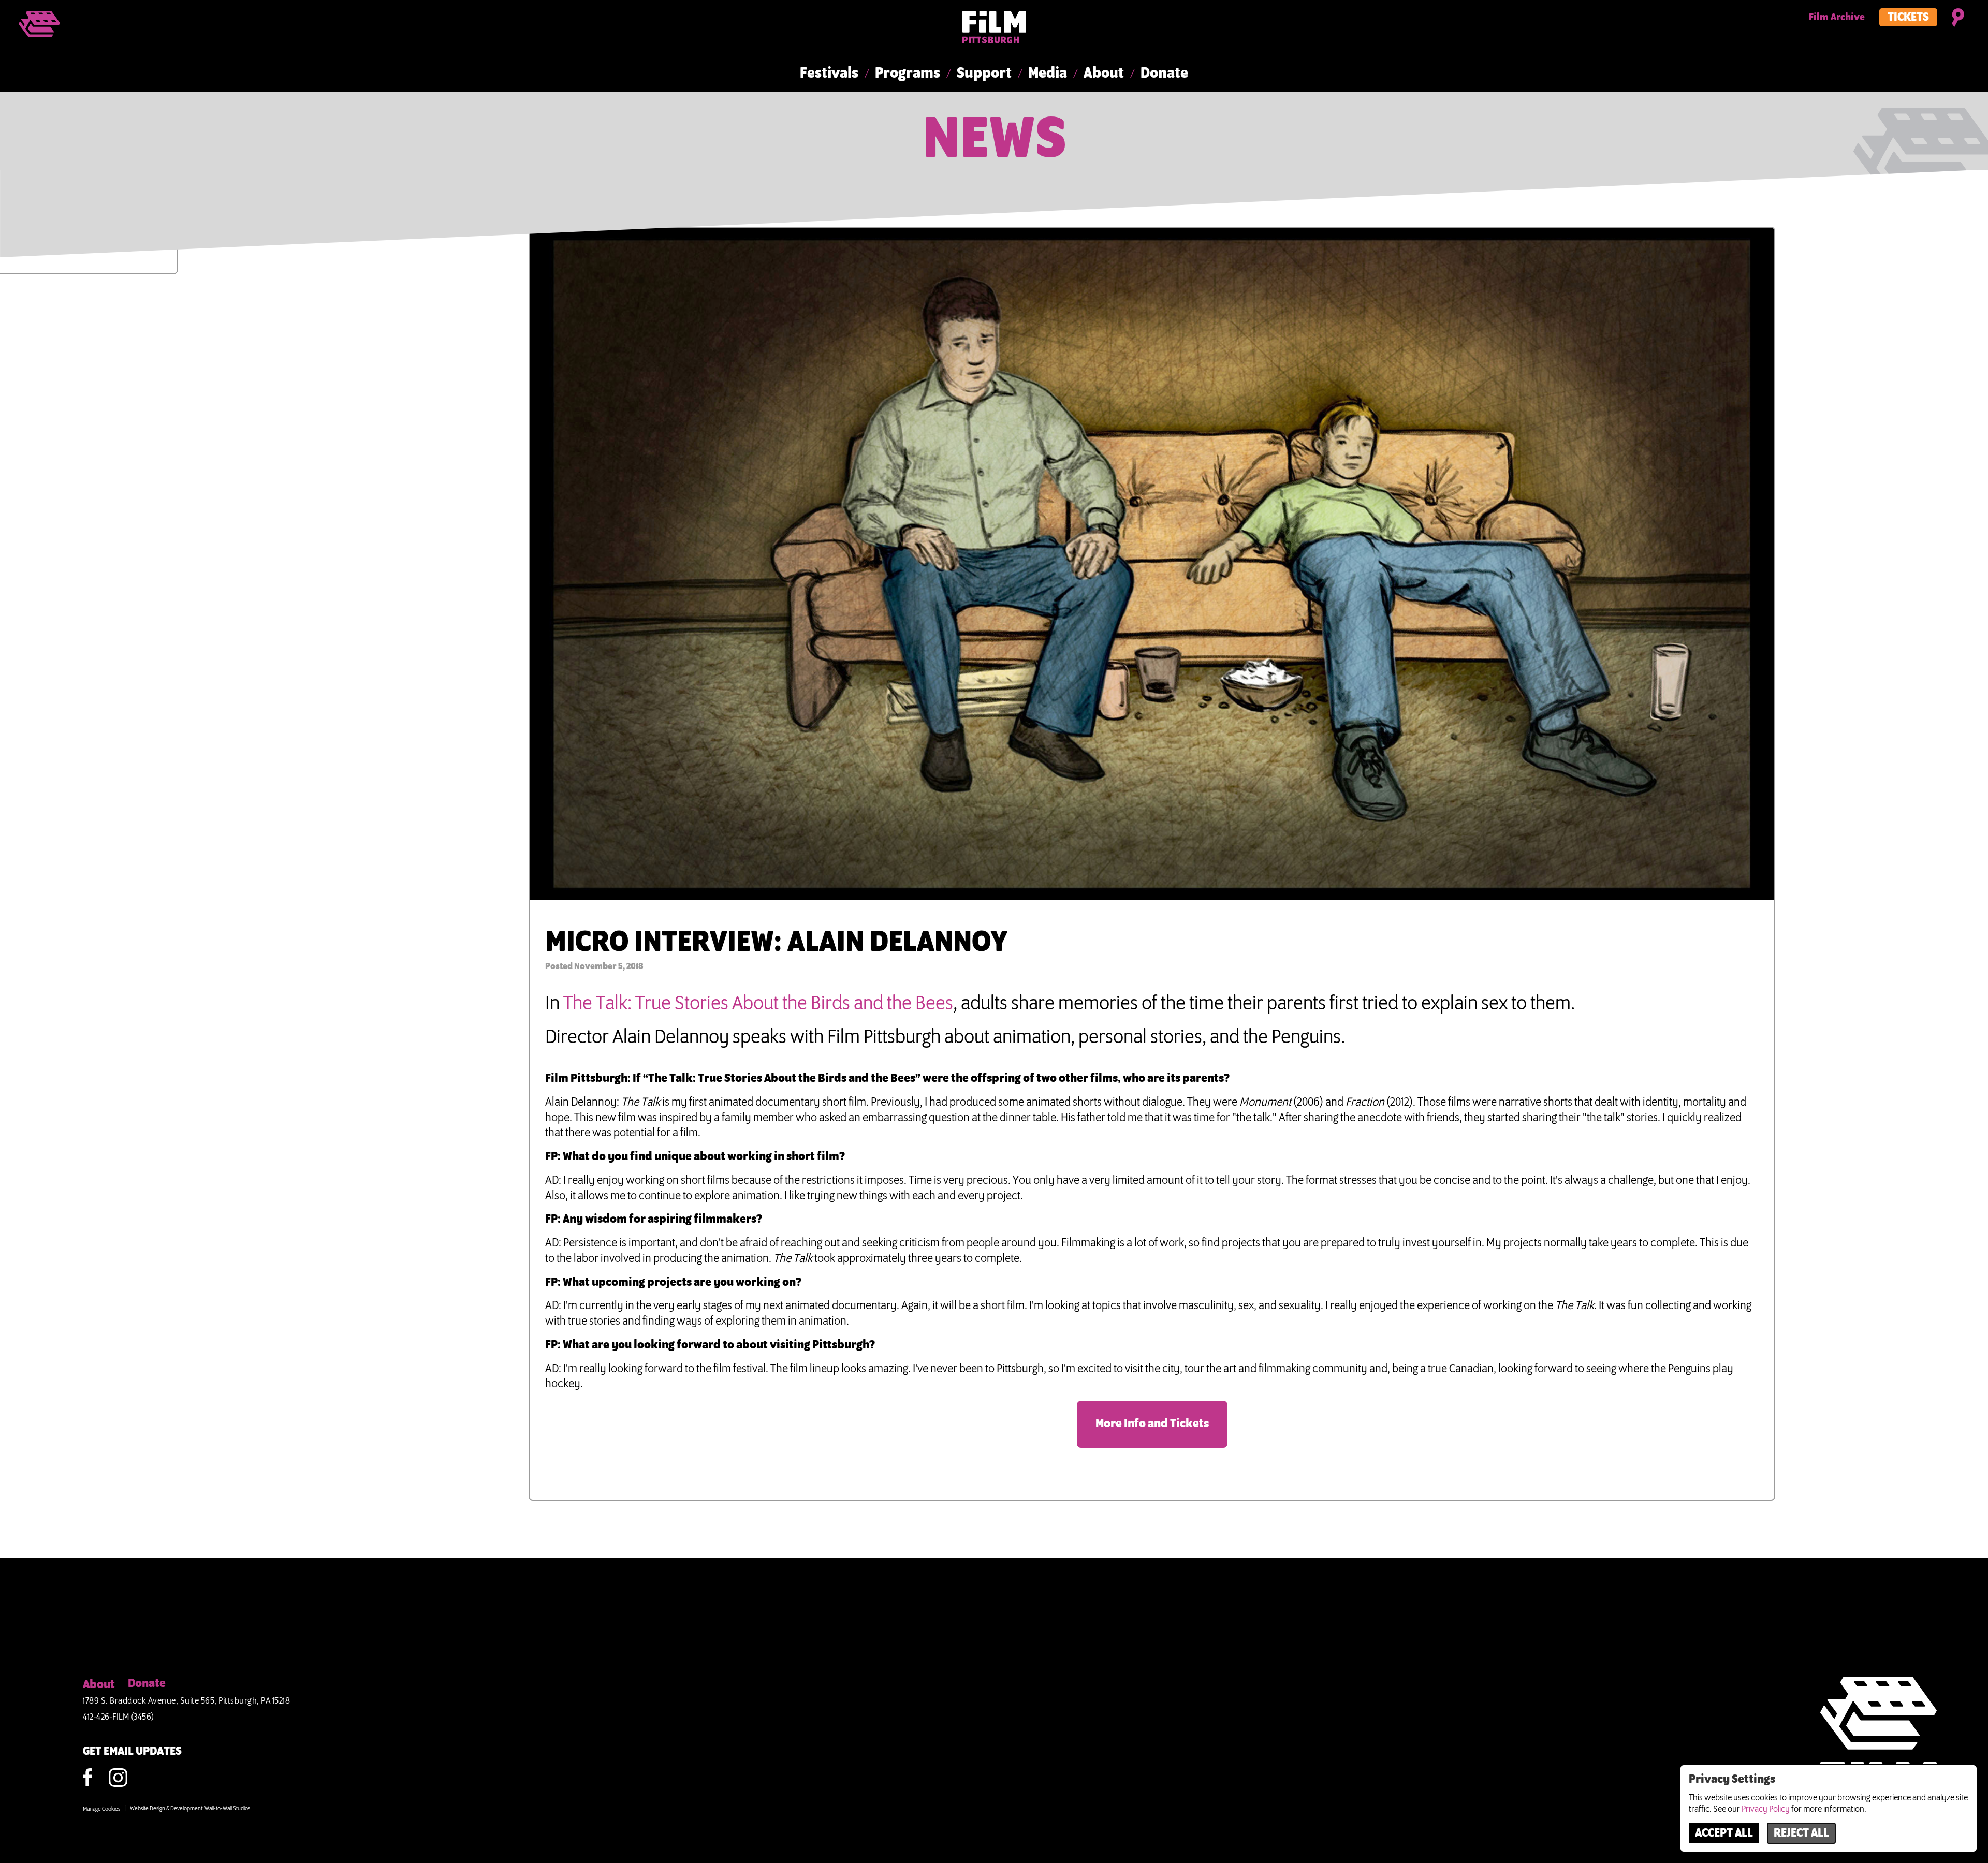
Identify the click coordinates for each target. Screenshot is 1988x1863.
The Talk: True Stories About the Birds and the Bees (758, 1004)
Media (1048, 74)
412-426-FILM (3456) (119, 1717)
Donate (1164, 74)
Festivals (829, 74)
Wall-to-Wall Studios (227, 1809)
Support (984, 74)
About (1104, 74)
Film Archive (1837, 18)
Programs (908, 74)
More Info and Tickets (1152, 1424)
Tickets (1908, 18)
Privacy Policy (1766, 1809)
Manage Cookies (101, 1809)
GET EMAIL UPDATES (132, 1752)
